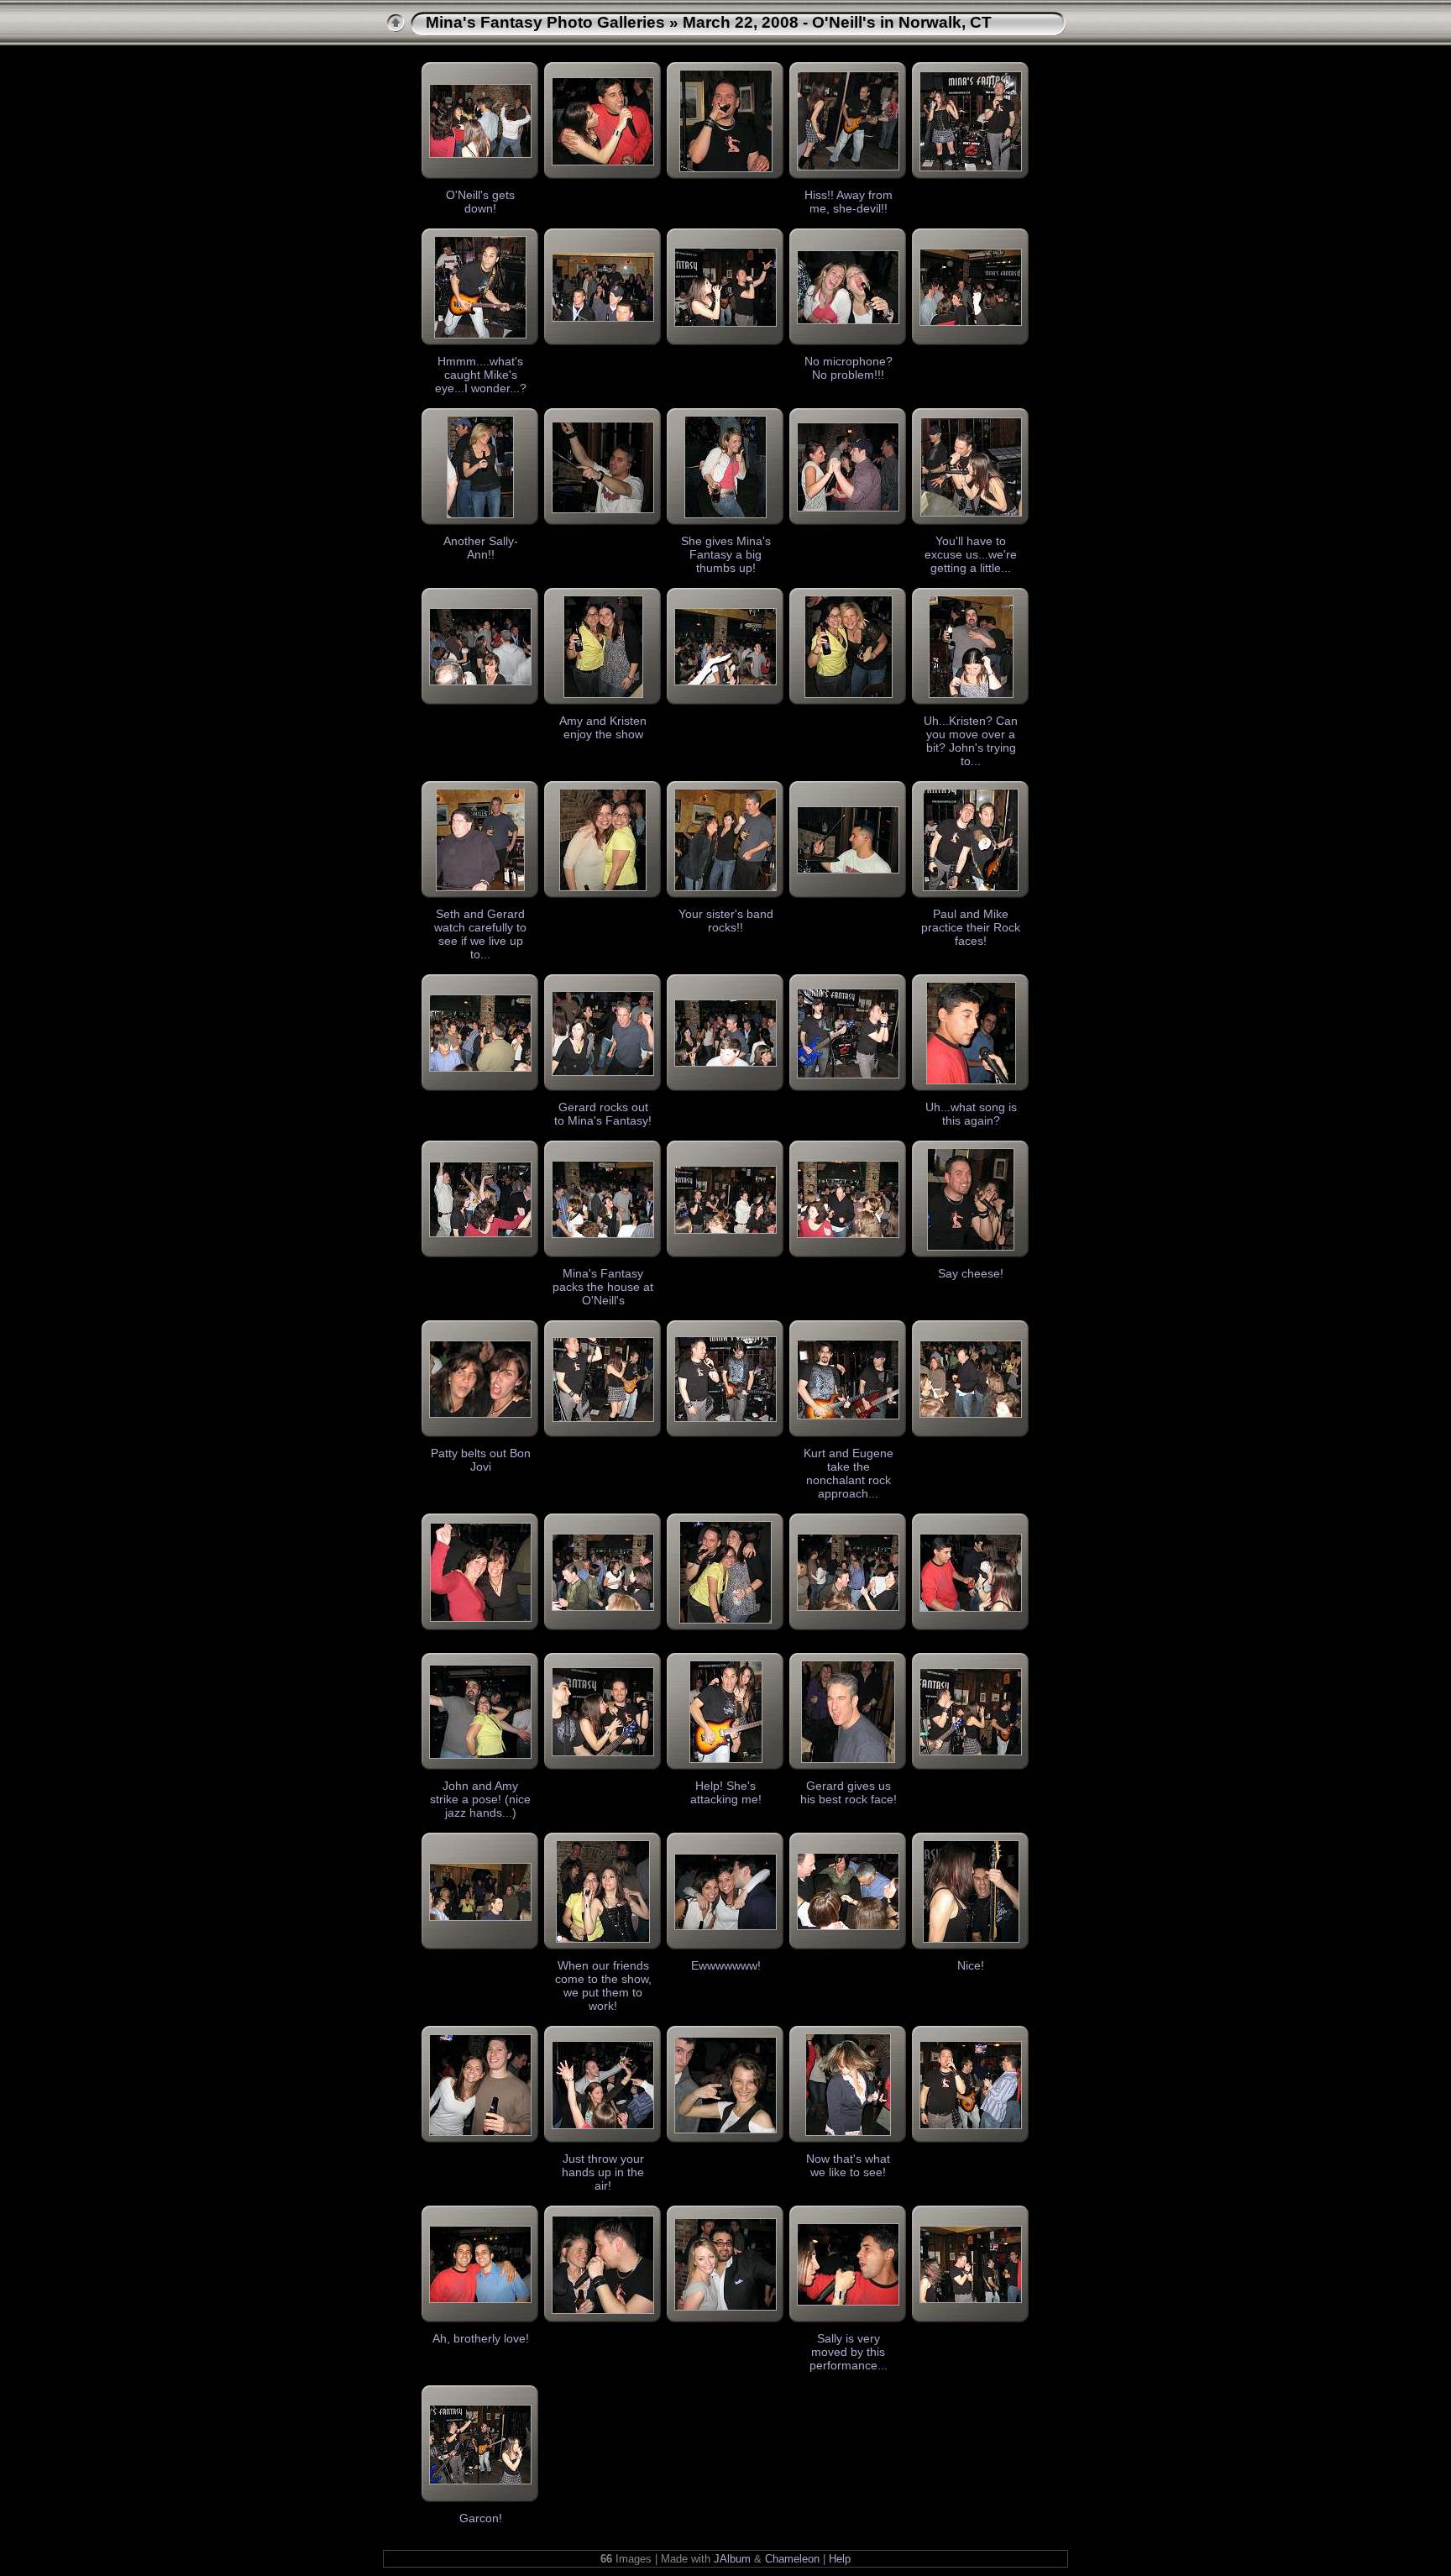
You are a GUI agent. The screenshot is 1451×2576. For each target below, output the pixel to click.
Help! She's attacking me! (726, 1792)
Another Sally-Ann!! (481, 548)
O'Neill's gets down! (480, 202)
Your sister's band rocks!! (726, 921)
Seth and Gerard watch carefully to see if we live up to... (480, 934)
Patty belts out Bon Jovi (481, 1460)
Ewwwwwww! (726, 1965)
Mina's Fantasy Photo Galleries (545, 22)
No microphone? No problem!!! (849, 368)
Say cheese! (971, 1273)
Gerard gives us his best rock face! (849, 1792)
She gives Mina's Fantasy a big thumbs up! (726, 554)
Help (840, 2559)
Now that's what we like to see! (848, 2165)
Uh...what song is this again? (971, 1114)
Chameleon (792, 2559)
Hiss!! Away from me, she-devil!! (849, 202)
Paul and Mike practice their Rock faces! (971, 927)
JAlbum (732, 2559)
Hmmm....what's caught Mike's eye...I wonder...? (481, 375)
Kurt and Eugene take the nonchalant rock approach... (849, 1473)
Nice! (971, 1965)
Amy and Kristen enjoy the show (603, 727)
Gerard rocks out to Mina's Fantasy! (603, 1114)
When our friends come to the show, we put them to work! (603, 1986)
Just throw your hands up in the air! (603, 2172)
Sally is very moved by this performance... (849, 2352)
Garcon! (481, 2518)
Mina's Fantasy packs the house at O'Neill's (603, 1287)
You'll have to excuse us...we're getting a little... (971, 554)
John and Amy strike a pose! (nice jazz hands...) (480, 1799)
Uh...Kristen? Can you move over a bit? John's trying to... (971, 741)
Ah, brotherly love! (481, 2338)
